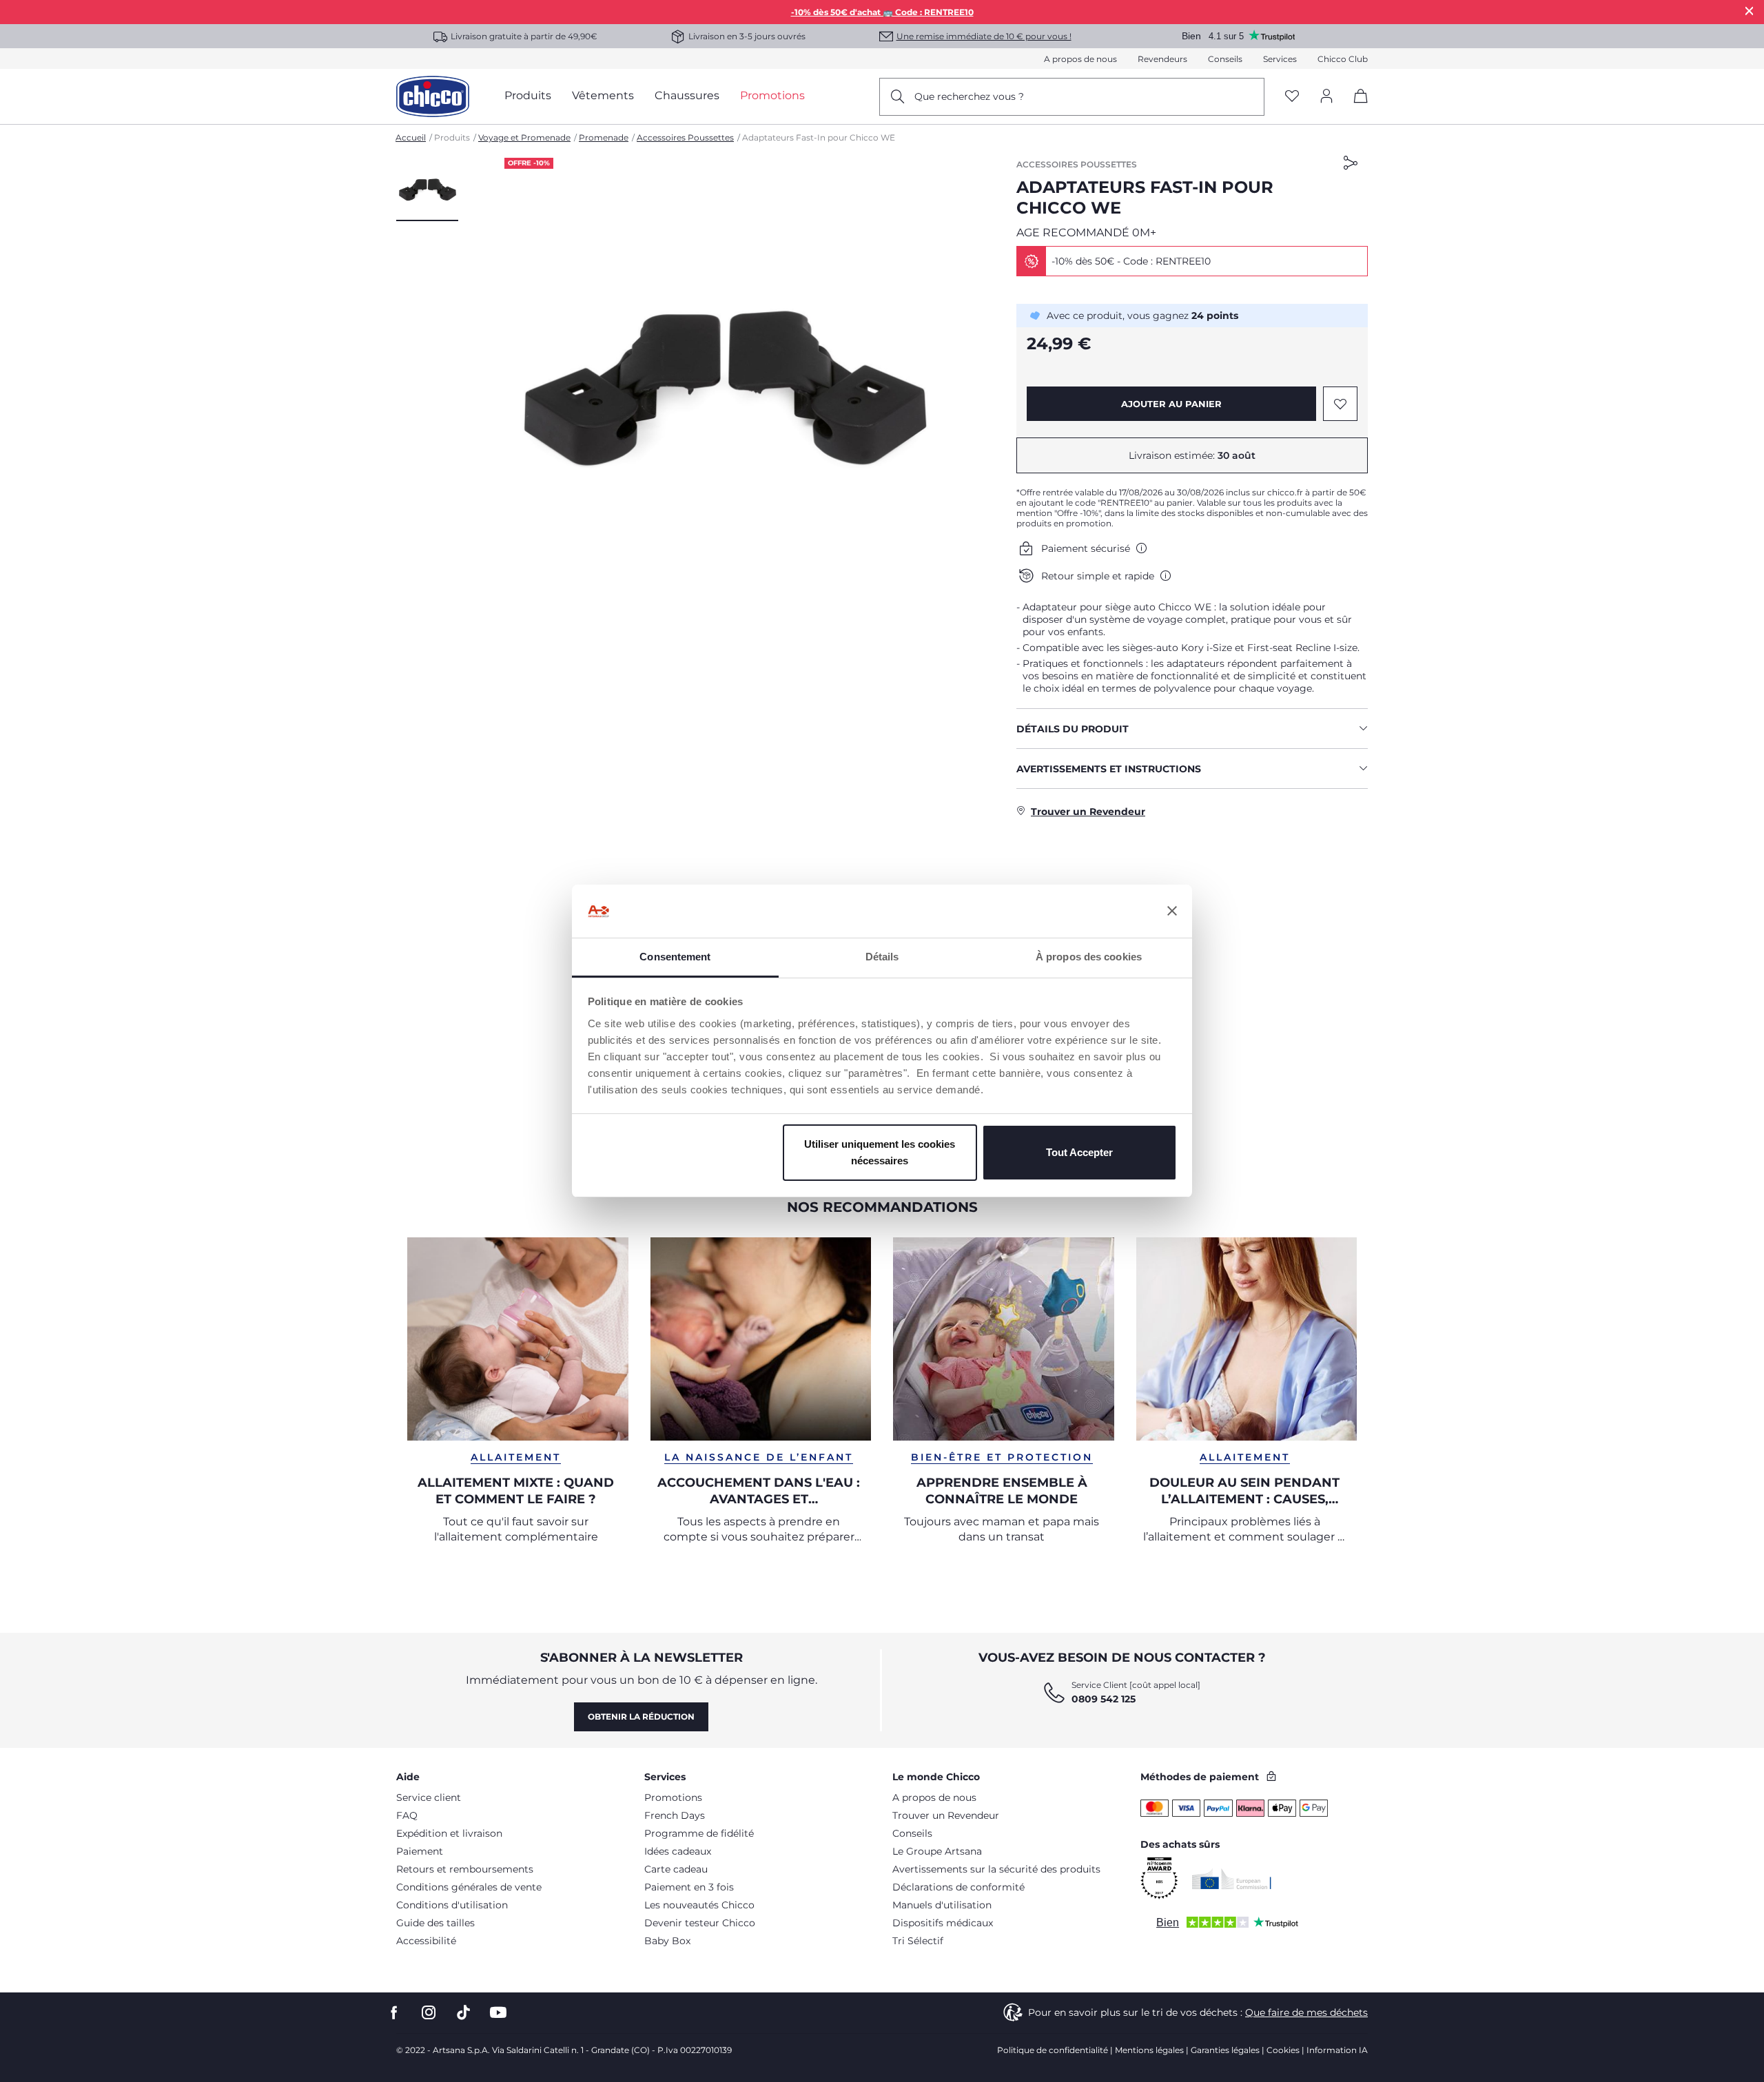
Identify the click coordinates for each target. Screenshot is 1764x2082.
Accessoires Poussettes (685, 137)
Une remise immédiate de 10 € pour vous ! (984, 36)
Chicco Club (1343, 59)
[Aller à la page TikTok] (463, 2013)
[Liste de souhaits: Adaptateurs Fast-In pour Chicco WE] (1340, 404)
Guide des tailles (435, 1923)
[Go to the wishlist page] (1292, 97)
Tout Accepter (1079, 1152)
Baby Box (667, 1941)
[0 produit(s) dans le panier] (1356, 108)
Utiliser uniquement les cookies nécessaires (880, 1152)
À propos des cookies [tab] (1089, 957)
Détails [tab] (882, 957)
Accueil (411, 137)
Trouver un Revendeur (946, 1815)
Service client (429, 1797)
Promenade (604, 137)
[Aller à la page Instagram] (429, 2013)
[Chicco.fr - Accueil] (433, 96)
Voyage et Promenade (524, 137)
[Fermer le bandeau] (1172, 911)
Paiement (420, 1851)
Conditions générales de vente (469, 1887)
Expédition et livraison (449, 1833)
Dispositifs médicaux (943, 1923)
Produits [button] (528, 95)
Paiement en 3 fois (689, 1887)
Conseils (1225, 59)
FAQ (407, 1815)
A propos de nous (1080, 59)
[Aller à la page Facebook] (394, 2013)
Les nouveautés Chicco (699, 1905)
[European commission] (1232, 1879)
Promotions (673, 1797)
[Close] (1750, 11)
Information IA (1337, 2050)
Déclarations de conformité (958, 1887)
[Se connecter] (1326, 97)
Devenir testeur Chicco (700, 1923)
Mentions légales (1149, 2050)
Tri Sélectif (918, 1941)
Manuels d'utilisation (942, 1905)
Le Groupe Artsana (937, 1851)
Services (1280, 59)
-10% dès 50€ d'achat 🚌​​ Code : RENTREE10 (882, 12)
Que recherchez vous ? (969, 96)
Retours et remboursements (465, 1869)
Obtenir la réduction (641, 1717)
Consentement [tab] (675, 957)
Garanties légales (1225, 2050)
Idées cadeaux (678, 1851)
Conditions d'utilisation (452, 1905)
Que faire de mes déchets (1306, 2012)
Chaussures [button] (687, 95)
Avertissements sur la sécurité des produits (996, 1869)
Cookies (1283, 2050)
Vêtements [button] (603, 95)
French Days (675, 1815)
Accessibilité (426, 1941)
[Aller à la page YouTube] (498, 2013)
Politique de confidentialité (1053, 2050)
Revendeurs (1162, 59)
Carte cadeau (676, 1869)
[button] (427, 189)
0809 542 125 (1104, 1699)
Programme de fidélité (699, 1833)
